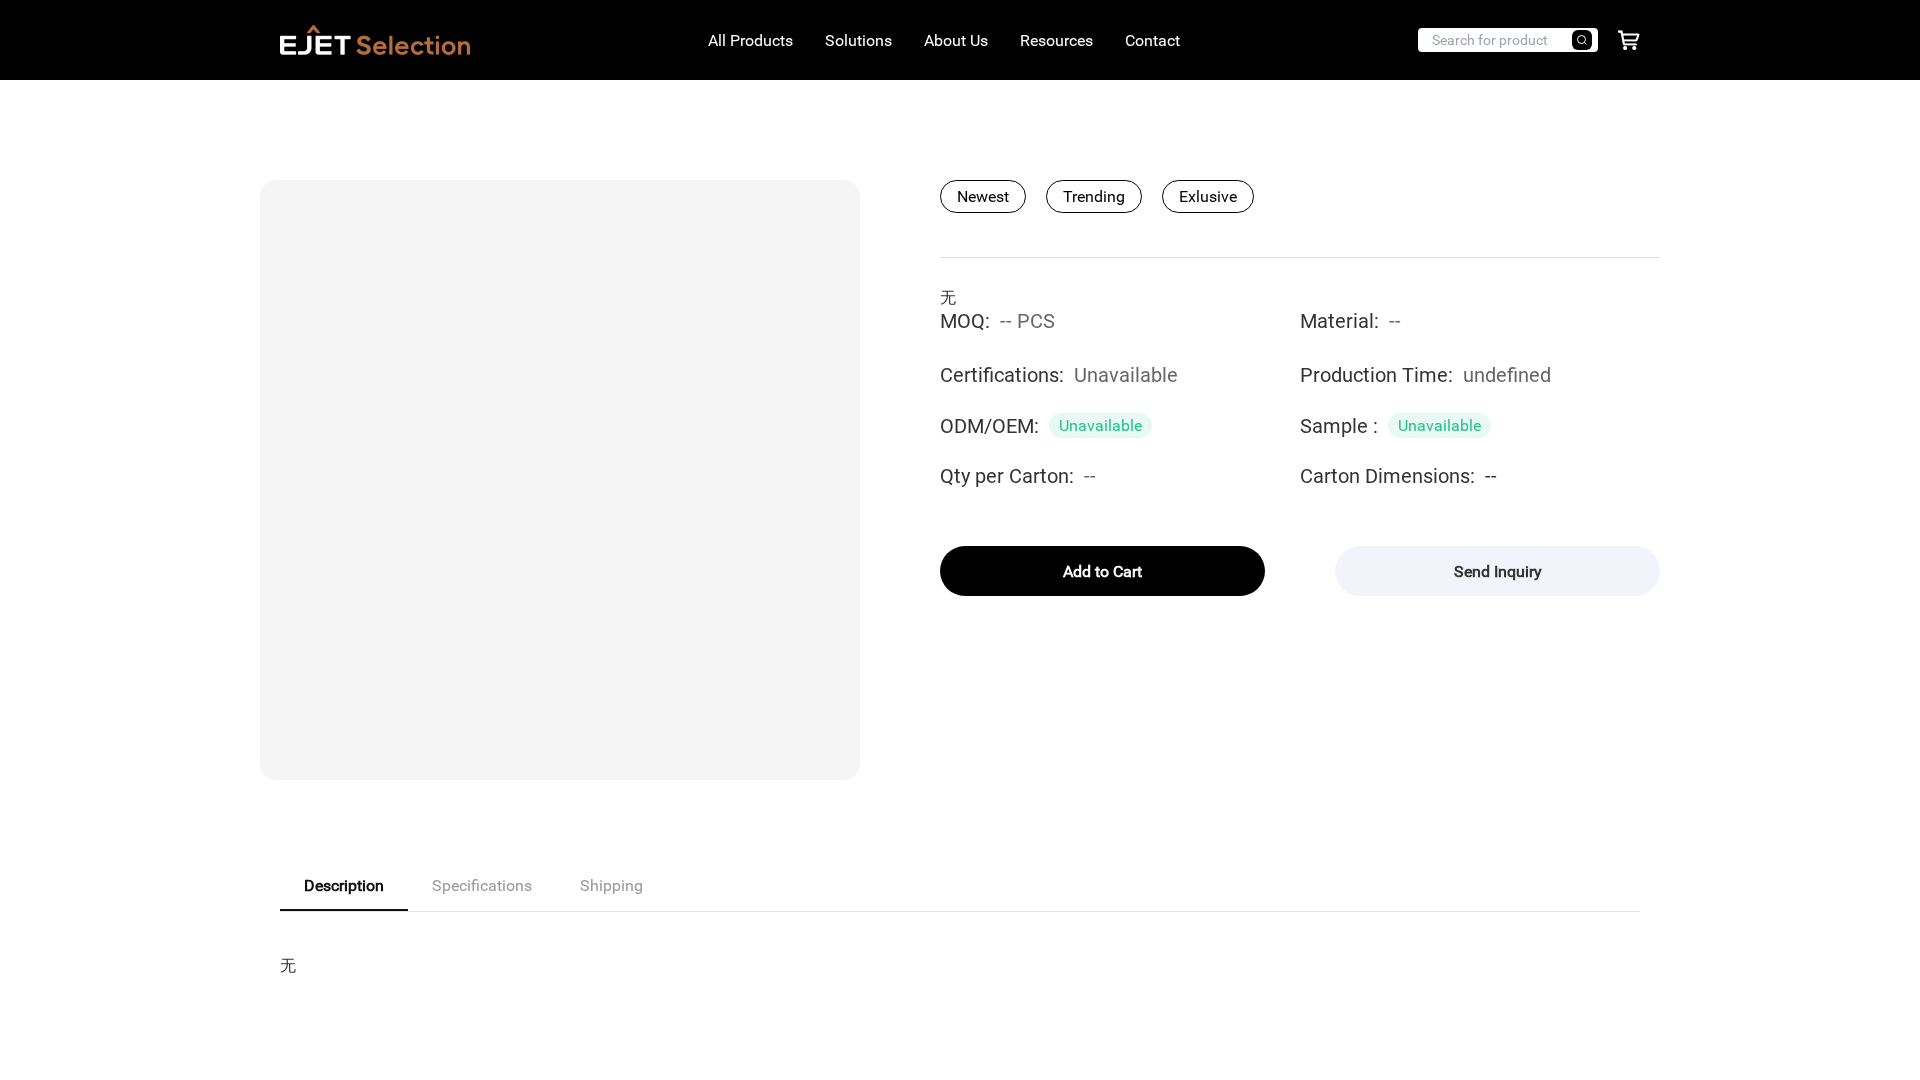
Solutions (858, 40)
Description (344, 885)
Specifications (482, 885)
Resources (1056, 40)
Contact (1152, 40)
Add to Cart (1102, 571)
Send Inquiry (1498, 571)
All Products (750, 40)
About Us (956, 40)
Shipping (611, 885)
